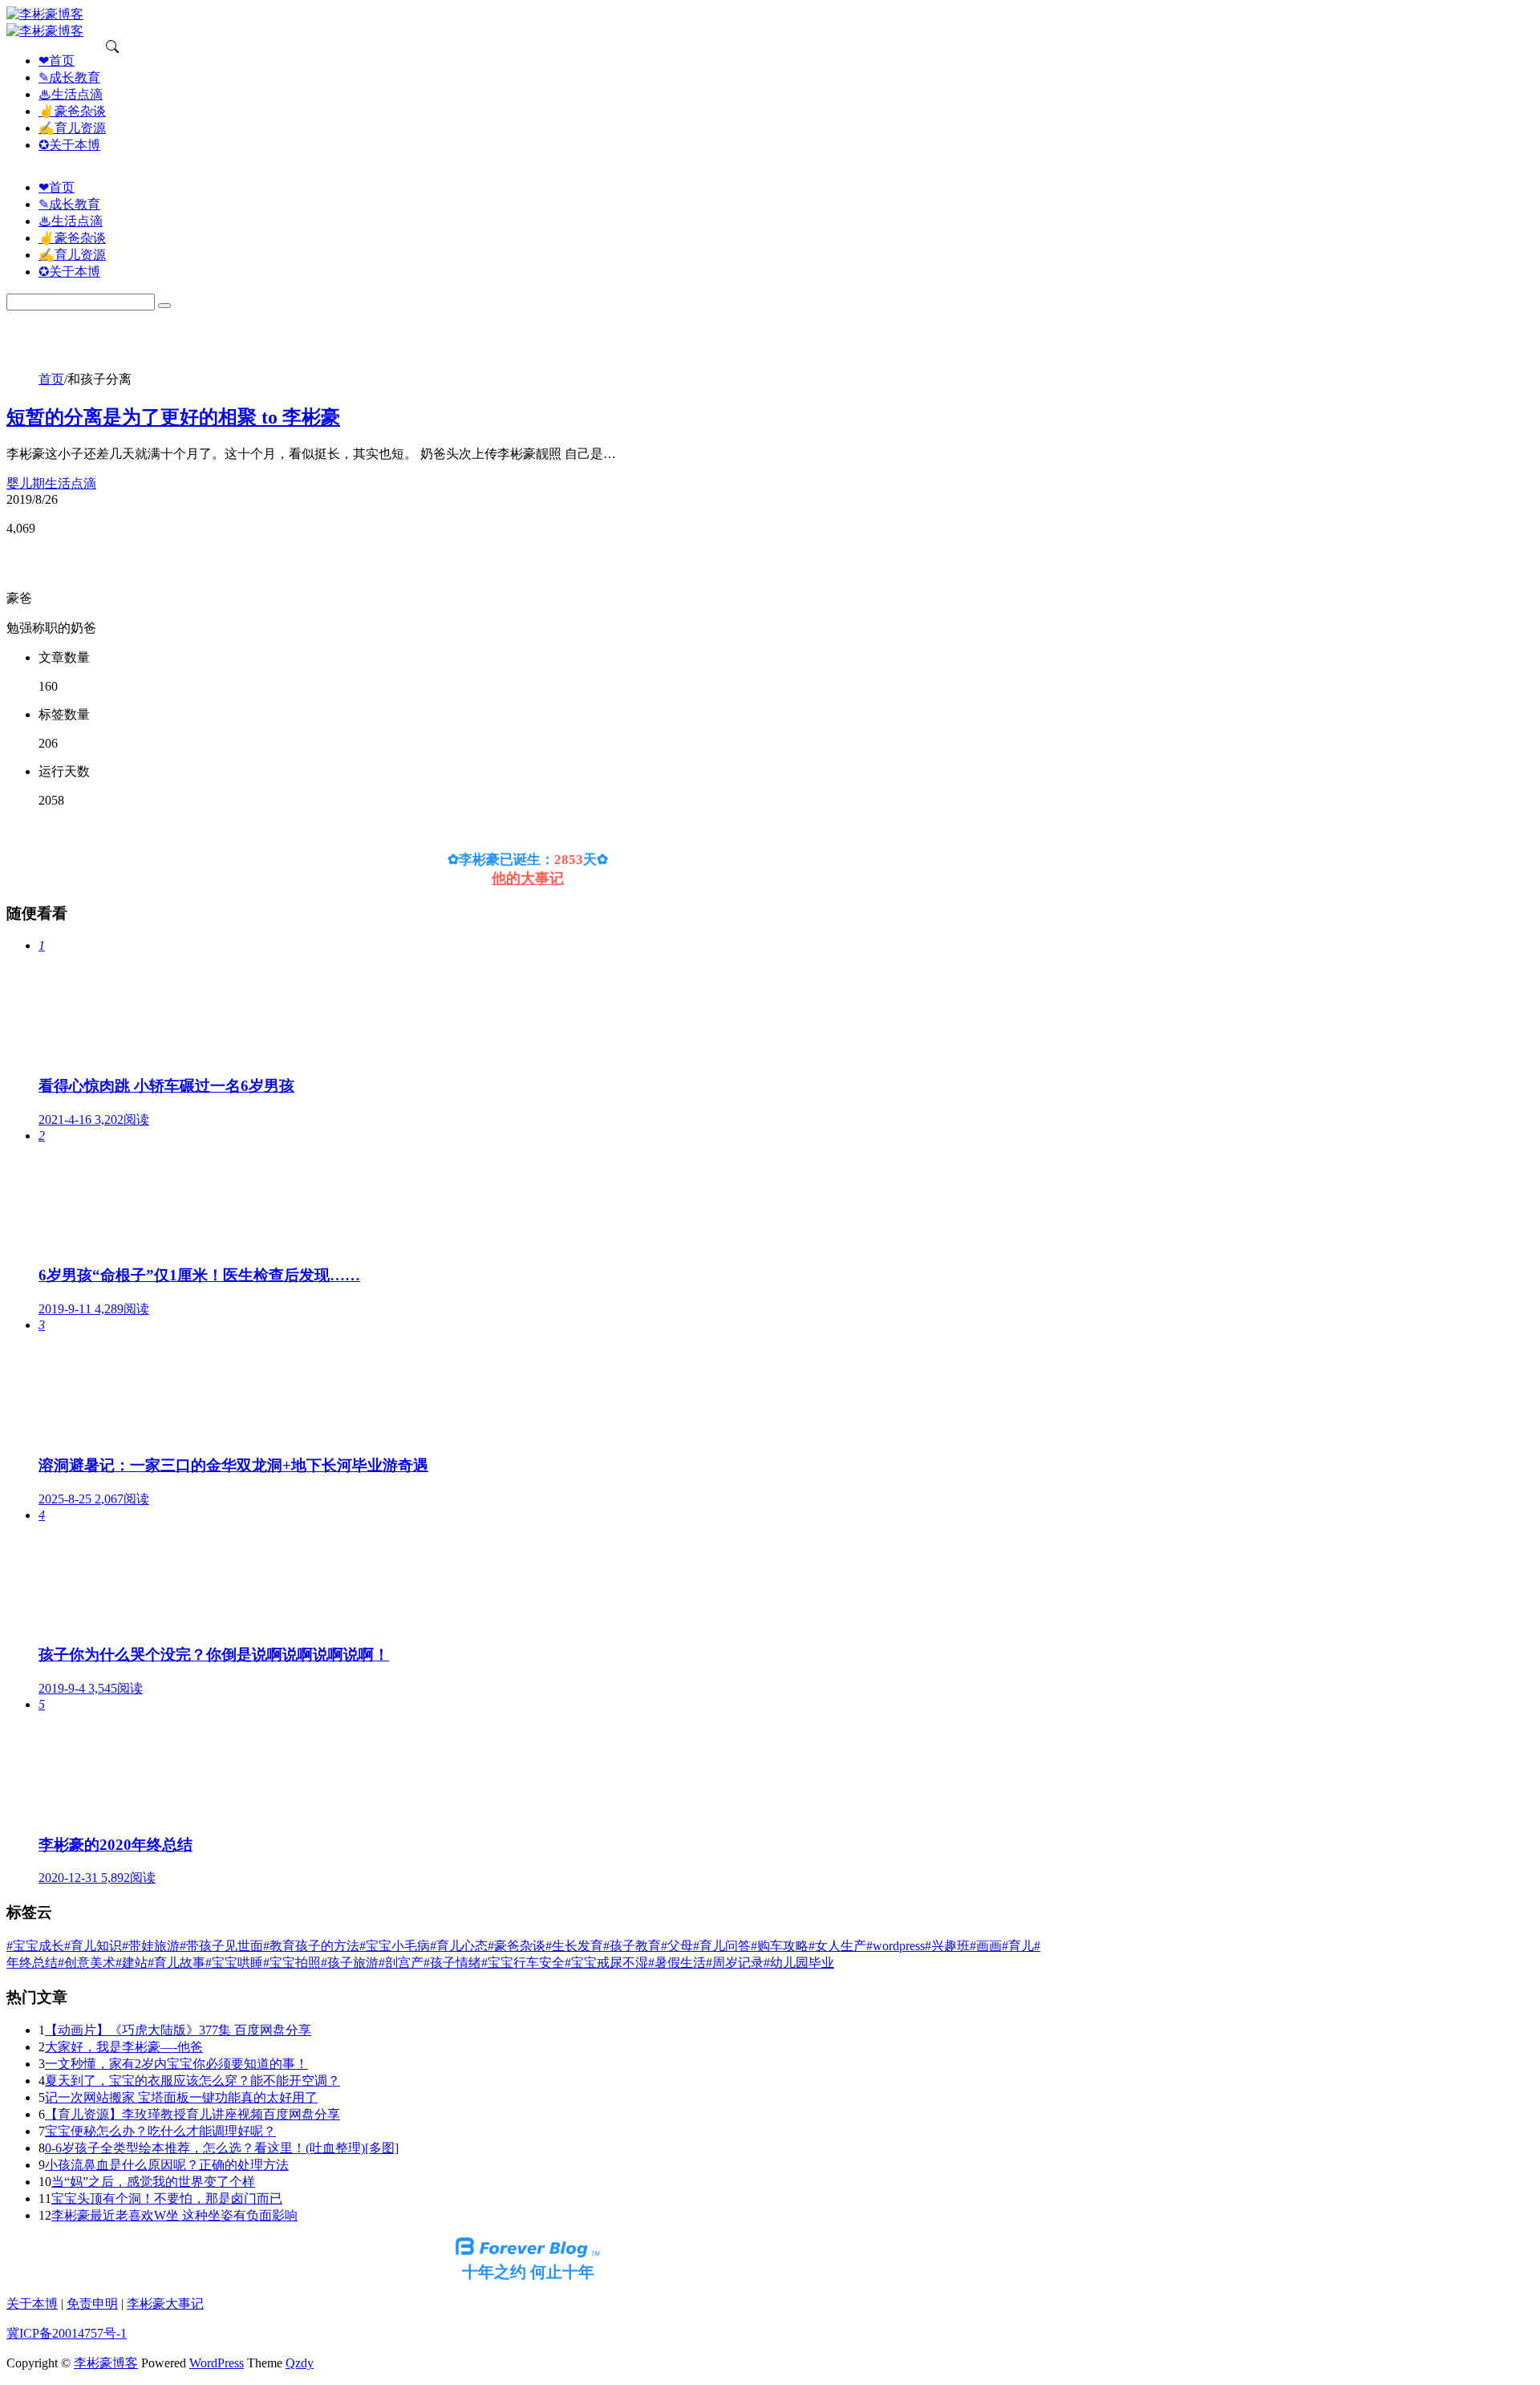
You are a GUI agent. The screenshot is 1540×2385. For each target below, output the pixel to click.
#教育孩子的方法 (311, 1946)
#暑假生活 (677, 1963)
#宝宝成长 (35, 1946)
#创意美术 (87, 1963)
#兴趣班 (947, 1946)
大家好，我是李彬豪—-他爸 (124, 2047)
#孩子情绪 (452, 1963)
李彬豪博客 (106, 2363)
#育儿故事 (176, 1963)
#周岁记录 (735, 1963)
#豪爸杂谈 (517, 1946)
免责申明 (92, 2304)
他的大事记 (528, 878)
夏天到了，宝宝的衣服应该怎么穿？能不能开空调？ (192, 2081)
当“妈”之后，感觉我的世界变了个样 (153, 2182)
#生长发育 (574, 1946)
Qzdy (300, 2363)
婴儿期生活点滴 (51, 483)
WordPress (217, 2363)
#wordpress (896, 1946)
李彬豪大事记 (165, 2304)
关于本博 (32, 2304)
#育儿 (1018, 1946)
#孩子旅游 (350, 1963)
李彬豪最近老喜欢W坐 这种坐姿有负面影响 (174, 2215)
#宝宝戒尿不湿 (606, 1963)
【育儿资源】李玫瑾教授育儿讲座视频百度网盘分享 (192, 2114)
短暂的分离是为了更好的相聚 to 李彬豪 (173, 417)
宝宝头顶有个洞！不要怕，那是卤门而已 (167, 2198)
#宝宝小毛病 (395, 1946)
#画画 (986, 1946)
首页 (51, 379)
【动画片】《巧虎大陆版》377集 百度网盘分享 (178, 2030)
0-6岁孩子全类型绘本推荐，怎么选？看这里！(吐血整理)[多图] (222, 2148)
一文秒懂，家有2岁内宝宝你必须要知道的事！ (176, 2064)
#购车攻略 (780, 1946)
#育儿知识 (93, 1946)
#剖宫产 (401, 1963)
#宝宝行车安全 (523, 1963)
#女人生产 (837, 1946)
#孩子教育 (632, 1946)
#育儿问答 (722, 1946)
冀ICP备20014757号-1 (67, 2333)
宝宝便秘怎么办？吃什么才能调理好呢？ (160, 2131)
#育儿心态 (459, 1946)
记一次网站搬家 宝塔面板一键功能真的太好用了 (181, 2097)
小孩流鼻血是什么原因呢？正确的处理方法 (167, 2165)
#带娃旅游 (151, 1946)
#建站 (132, 1963)
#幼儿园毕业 (799, 1963)
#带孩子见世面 (221, 1946)
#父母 (677, 1946)
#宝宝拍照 (292, 1963)
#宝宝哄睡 (234, 1963)
